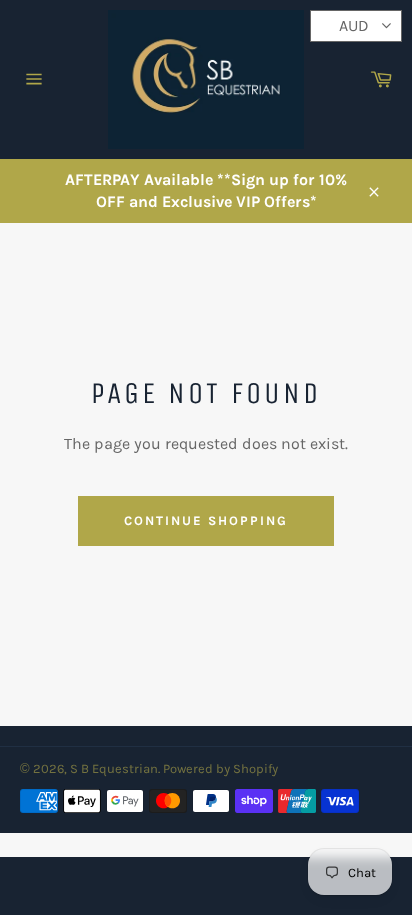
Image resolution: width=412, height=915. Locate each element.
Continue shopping (205, 520)
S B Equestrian (114, 768)
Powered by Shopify (220, 768)
